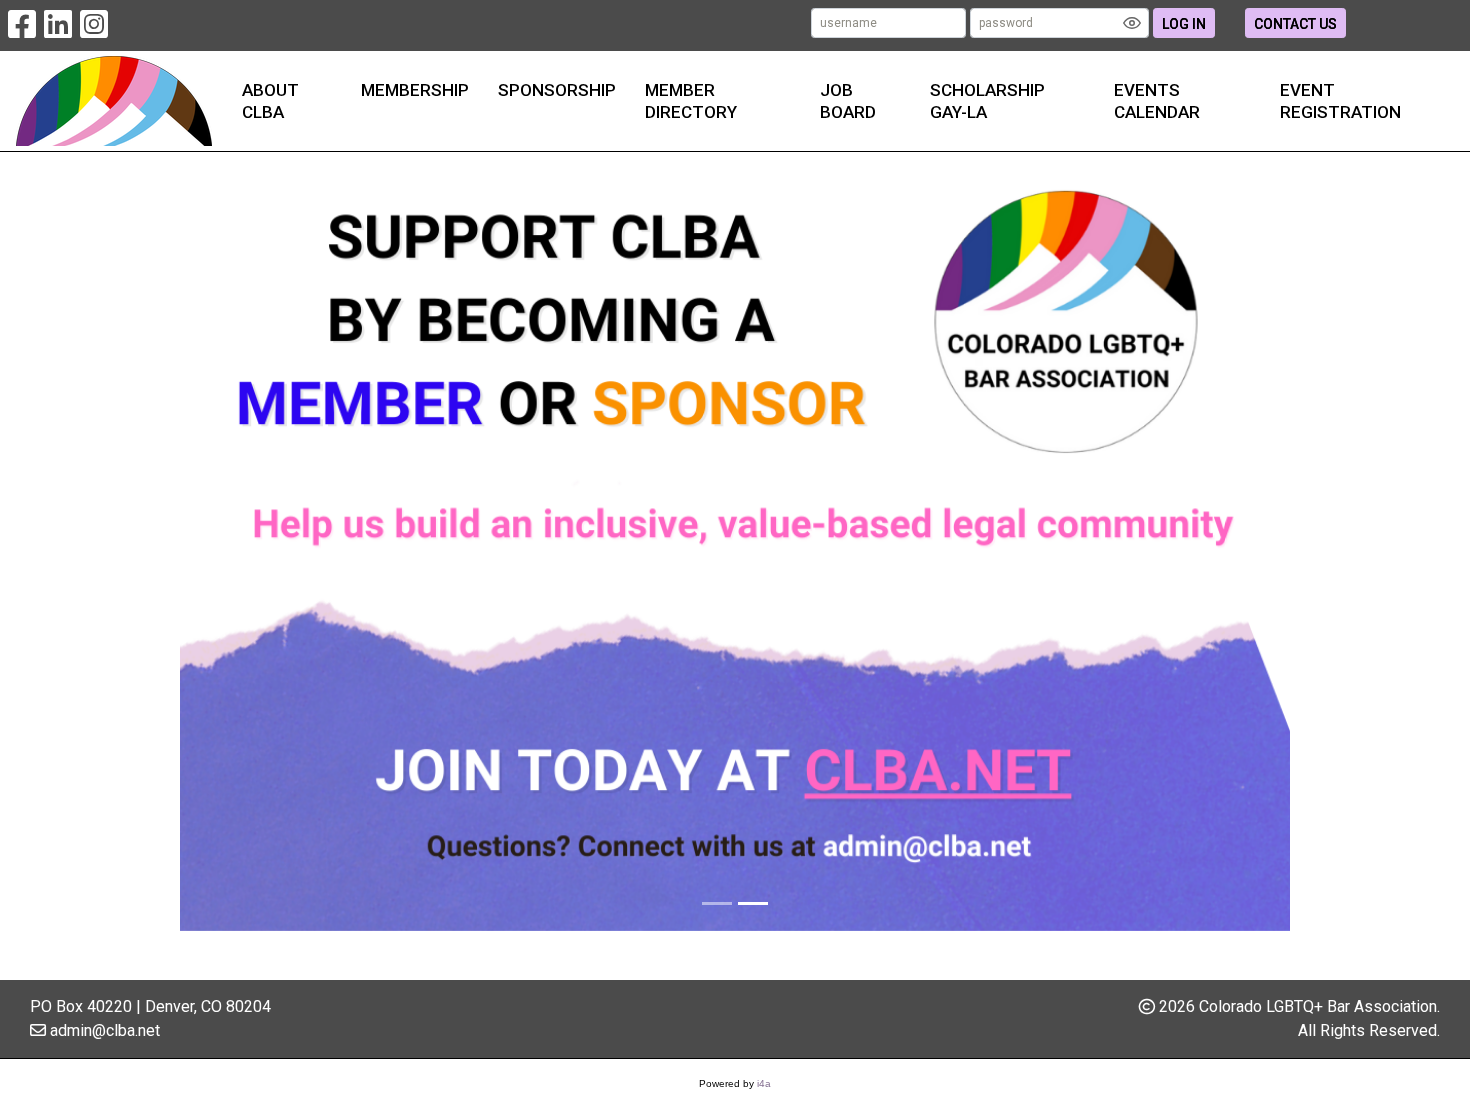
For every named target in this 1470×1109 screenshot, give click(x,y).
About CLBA (270, 101)
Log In (1184, 24)
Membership (415, 90)
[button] (263, 545)
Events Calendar (1157, 101)
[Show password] (1132, 23)
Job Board (848, 101)
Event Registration (1340, 101)
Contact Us (1295, 24)
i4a (764, 1083)
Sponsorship (557, 90)
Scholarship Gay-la (987, 101)
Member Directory (691, 101)
